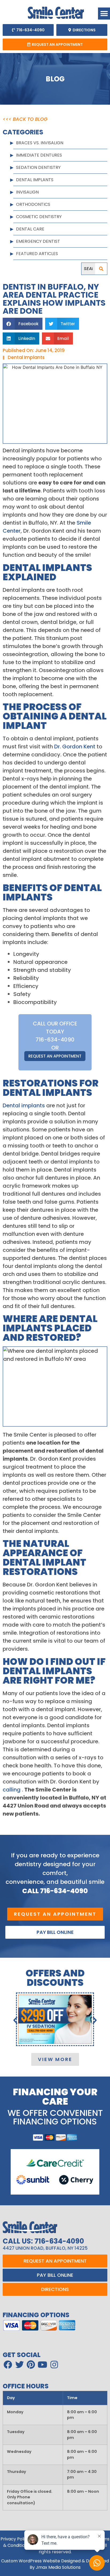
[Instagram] (54, 2365)
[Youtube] (42, 2365)
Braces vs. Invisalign (40, 143)
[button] (104, 14)
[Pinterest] (31, 2365)
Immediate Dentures (39, 155)
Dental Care (30, 229)
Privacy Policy (15, 2539)
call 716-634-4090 (55, 1891)
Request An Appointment (55, 1056)
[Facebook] (8, 2365)
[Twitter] (19, 2365)
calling (12, 1790)
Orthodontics (33, 204)
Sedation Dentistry (38, 167)
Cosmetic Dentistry (39, 217)
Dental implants (24, 1105)
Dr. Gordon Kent (75, 747)
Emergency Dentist (38, 241)
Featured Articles (37, 254)
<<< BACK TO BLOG (25, 119)
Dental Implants (35, 180)
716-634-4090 (55, 1040)
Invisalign (27, 192)
